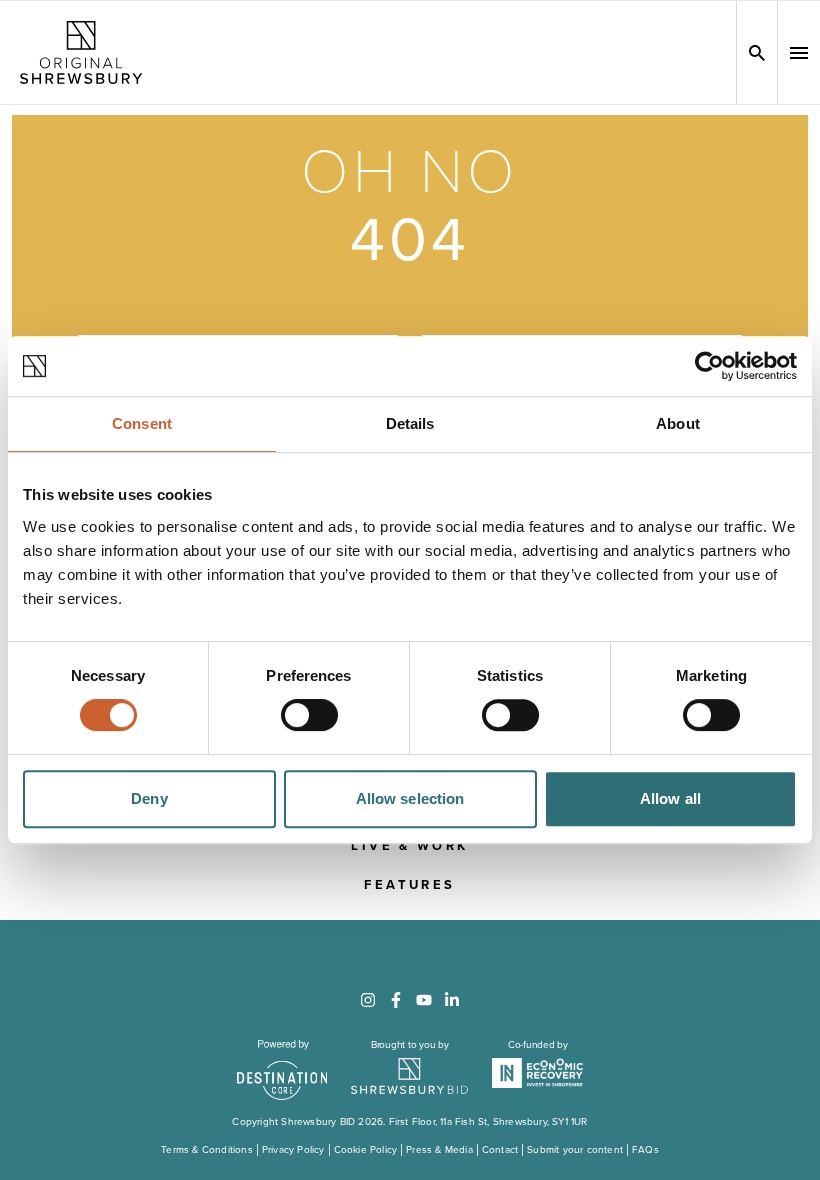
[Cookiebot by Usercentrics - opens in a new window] (709, 366)
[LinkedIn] (452, 1000)
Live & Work (409, 846)
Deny (149, 798)
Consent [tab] (142, 423)
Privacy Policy (293, 1150)
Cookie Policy (366, 1150)
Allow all (670, 798)
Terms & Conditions (207, 1150)
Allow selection (410, 798)
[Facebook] (396, 1000)
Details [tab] (410, 423)
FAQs (645, 1150)
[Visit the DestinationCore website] (282, 1070)
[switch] (309, 715)
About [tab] (678, 423)
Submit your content (575, 1150)
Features (409, 885)
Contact (500, 1150)
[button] (799, 53)
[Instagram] (368, 1000)
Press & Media (439, 1150)
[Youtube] (424, 1000)
